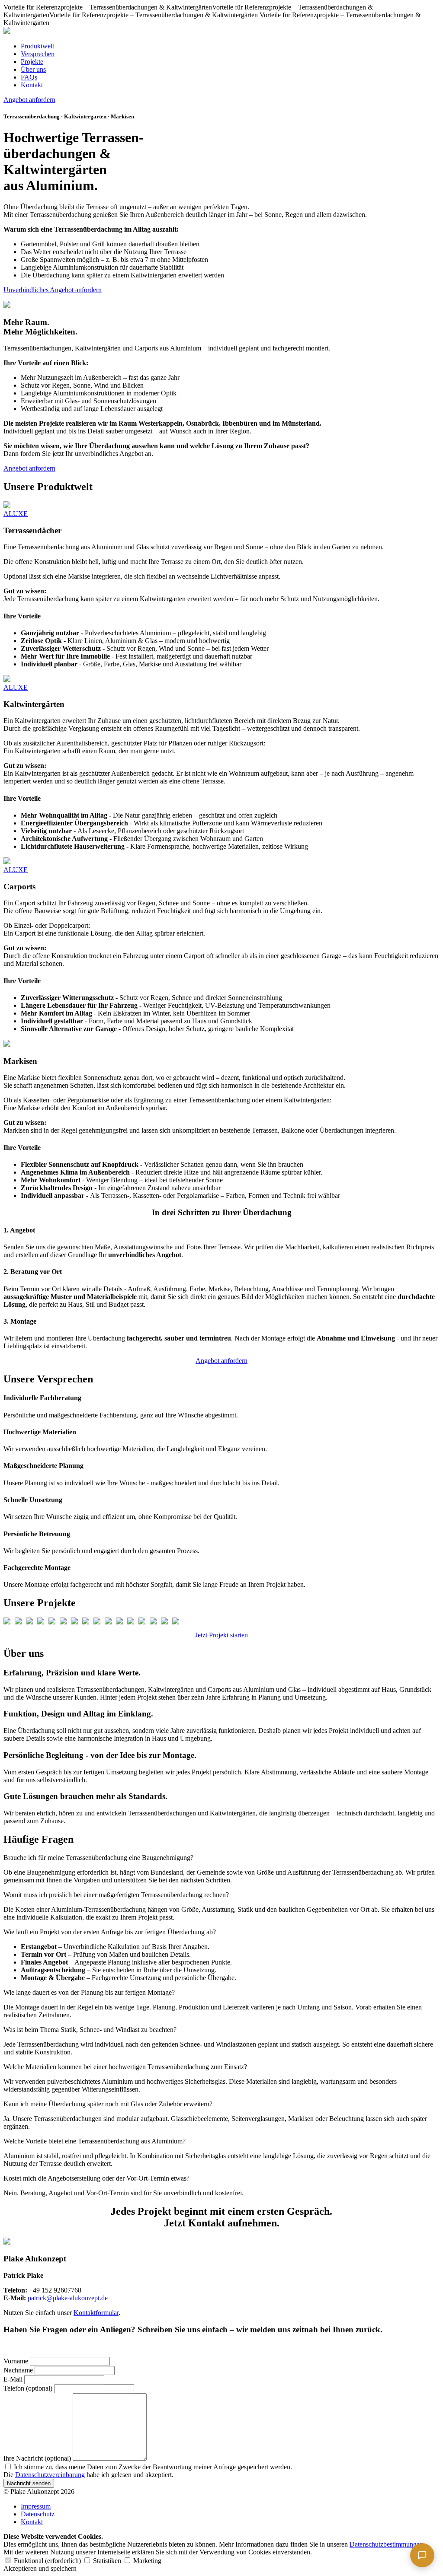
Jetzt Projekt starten (221, 1635)
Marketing (146, 2561)
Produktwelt (37, 46)
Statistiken (107, 2561)
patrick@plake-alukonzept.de (68, 2298)
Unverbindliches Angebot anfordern (53, 290)
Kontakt (32, 85)
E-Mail (13, 2379)
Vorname (16, 2361)
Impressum (36, 2506)
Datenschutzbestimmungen (386, 2544)
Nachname (18, 2370)
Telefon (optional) (28, 2388)
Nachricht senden (29, 2483)
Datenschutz (38, 2514)
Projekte (32, 62)
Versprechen (38, 54)
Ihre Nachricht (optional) (37, 2458)
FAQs (29, 77)
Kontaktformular (96, 2313)
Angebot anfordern (29, 100)
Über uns (33, 69)
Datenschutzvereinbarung (50, 2475)
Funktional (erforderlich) (47, 2561)
